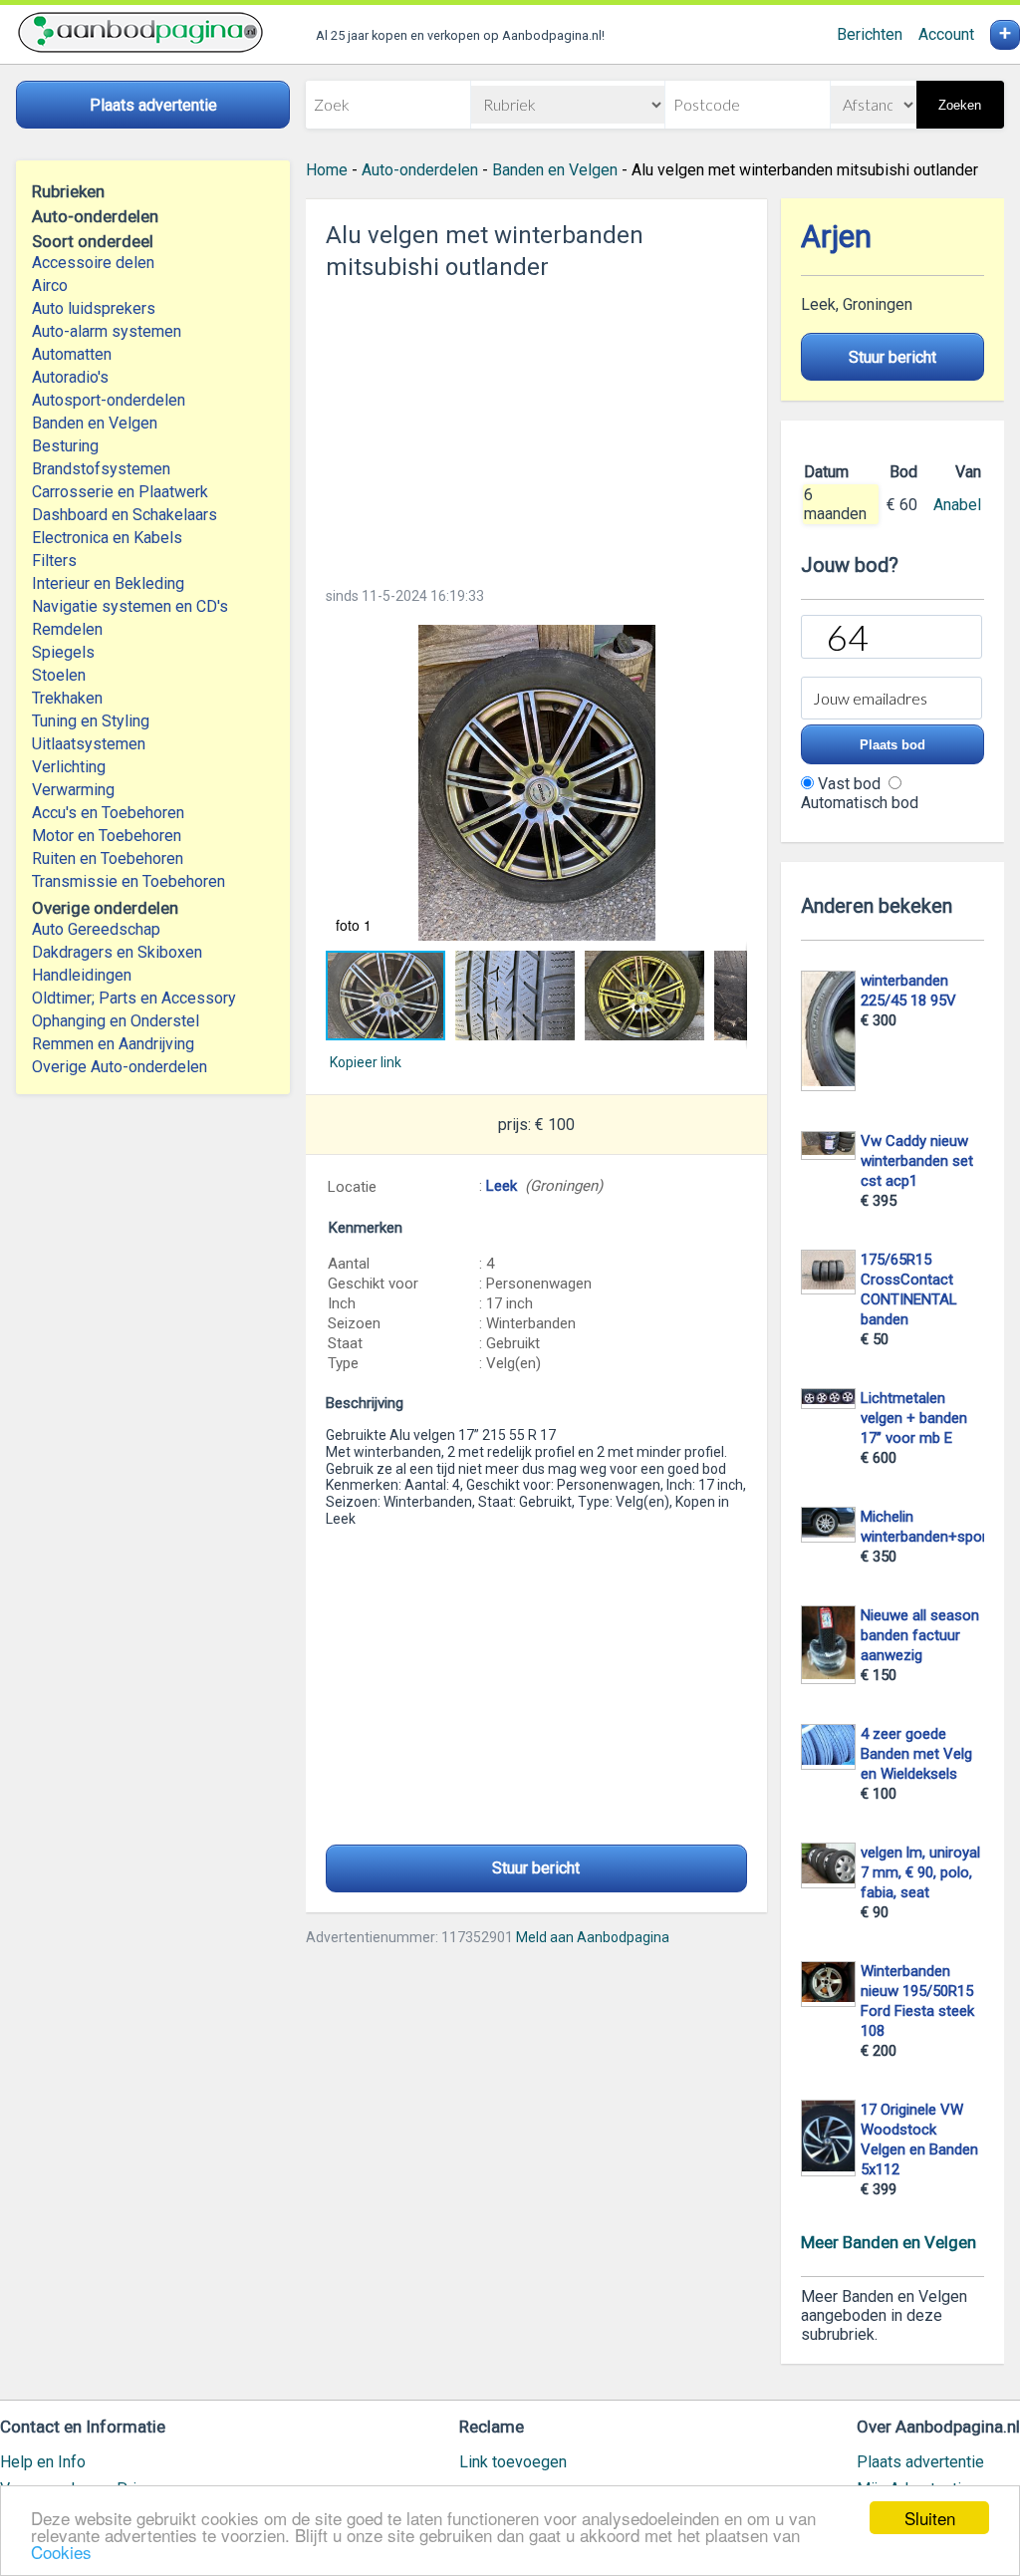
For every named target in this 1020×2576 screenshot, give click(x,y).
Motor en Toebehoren (107, 836)
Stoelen (59, 675)
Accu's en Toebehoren (108, 813)
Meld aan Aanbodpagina (593, 1937)
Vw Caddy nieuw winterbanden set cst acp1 (917, 1161)
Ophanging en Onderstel (116, 1021)
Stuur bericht (536, 1868)
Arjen (836, 237)
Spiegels (63, 652)
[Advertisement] (536, 428)
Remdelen (67, 629)
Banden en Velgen (95, 423)
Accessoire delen (93, 263)
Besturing (65, 446)
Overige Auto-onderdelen (120, 1067)
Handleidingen (82, 975)
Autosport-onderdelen (109, 400)
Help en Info (43, 2462)
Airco (50, 286)
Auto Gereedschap (96, 929)
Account (946, 34)
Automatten (72, 354)
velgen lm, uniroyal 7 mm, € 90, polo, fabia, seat (920, 1872)
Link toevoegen (513, 2462)
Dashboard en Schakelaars (125, 515)
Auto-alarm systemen (107, 331)
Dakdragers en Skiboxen (117, 952)
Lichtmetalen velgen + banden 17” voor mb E (914, 1418)
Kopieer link (366, 1062)
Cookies (61, 2552)
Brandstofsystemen (101, 469)
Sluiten (930, 2518)
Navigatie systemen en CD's (130, 606)
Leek (502, 1186)
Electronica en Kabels (107, 538)
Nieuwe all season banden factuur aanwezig (920, 1635)
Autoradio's (70, 377)
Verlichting (69, 767)
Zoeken (960, 105)
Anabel (957, 505)
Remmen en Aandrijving (113, 1044)
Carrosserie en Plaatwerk (120, 492)
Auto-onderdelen (420, 170)
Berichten (870, 34)
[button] (536, 783)
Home (327, 170)
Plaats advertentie (920, 2462)
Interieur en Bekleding (108, 583)
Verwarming (73, 790)
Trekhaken (67, 698)
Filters (54, 561)
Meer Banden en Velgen (889, 2242)
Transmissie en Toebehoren (128, 881)
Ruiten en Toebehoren (108, 859)
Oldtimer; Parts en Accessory (134, 998)
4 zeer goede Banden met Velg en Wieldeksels (916, 1754)
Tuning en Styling (91, 721)
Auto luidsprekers (94, 308)
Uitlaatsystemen (89, 744)
